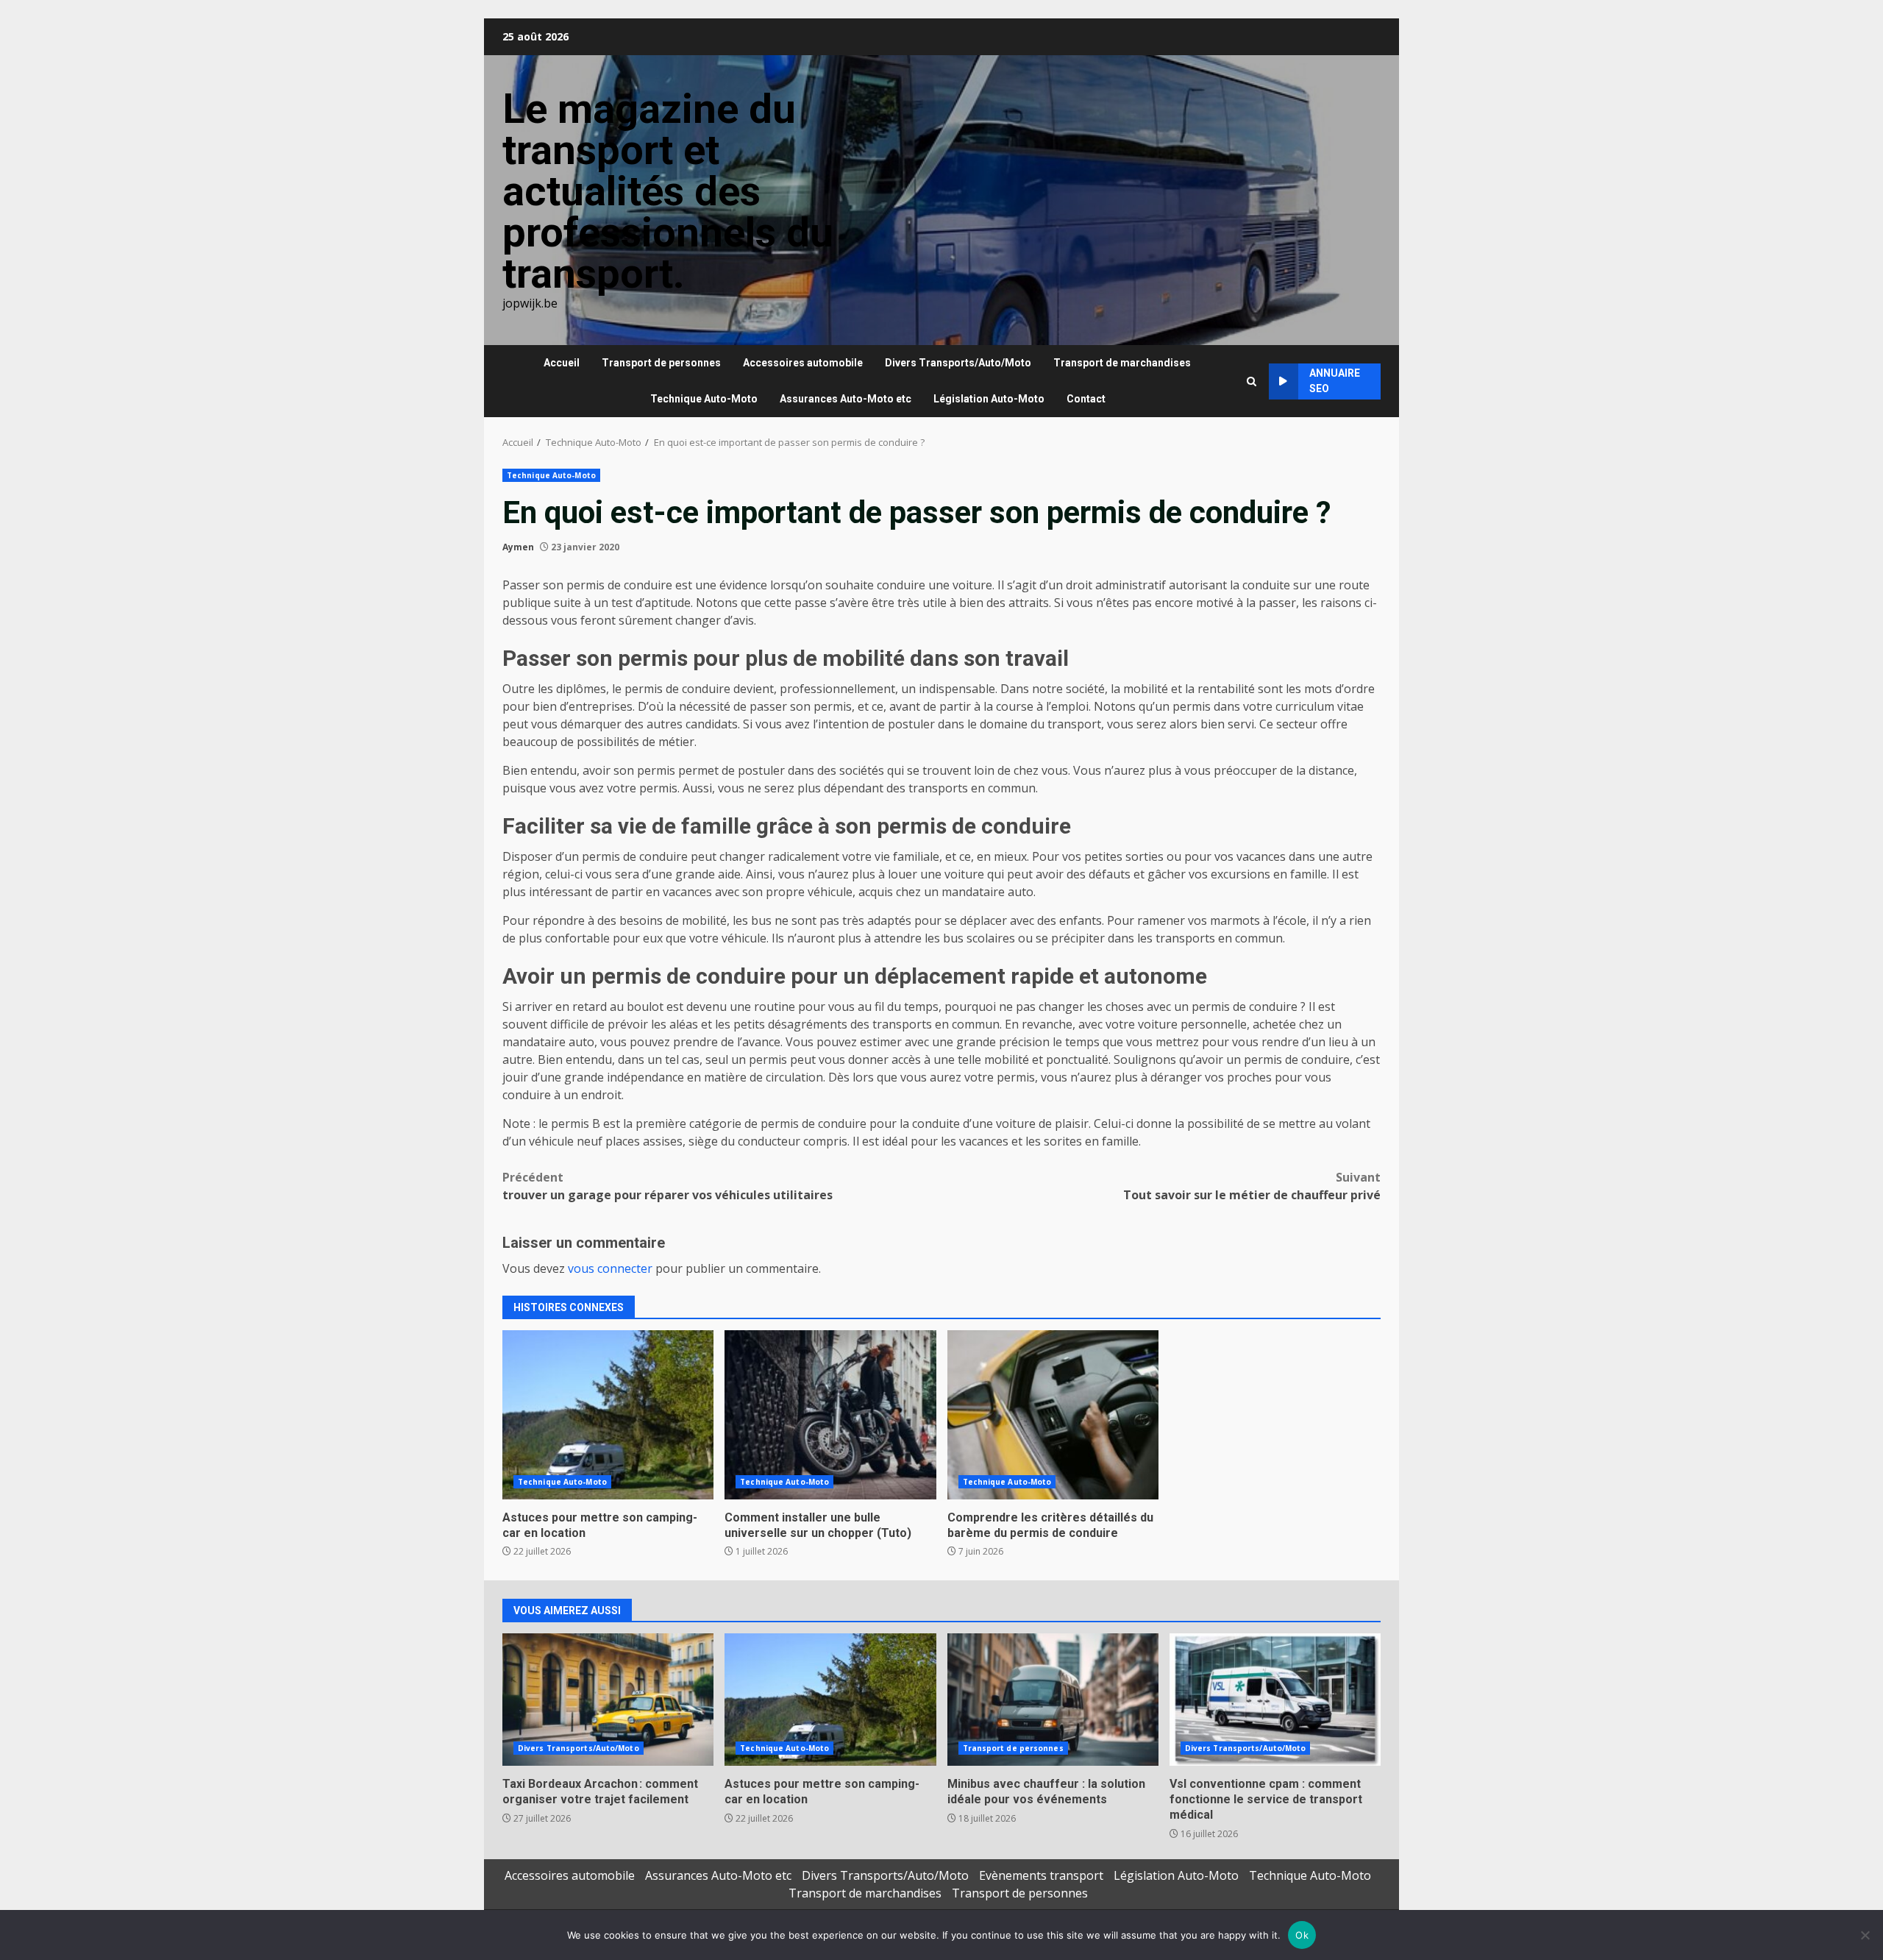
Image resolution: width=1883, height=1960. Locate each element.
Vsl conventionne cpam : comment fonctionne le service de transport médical (1275, 1700)
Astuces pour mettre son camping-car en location (608, 1415)
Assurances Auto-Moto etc (846, 399)
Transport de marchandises (1122, 363)
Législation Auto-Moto (989, 399)
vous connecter (610, 1268)
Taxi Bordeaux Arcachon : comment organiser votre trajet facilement (608, 1700)
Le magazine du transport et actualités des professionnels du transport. (668, 191)
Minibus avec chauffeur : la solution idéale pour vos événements (1053, 1700)
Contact (1086, 399)
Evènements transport (1041, 1875)
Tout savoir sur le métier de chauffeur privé (1252, 1186)
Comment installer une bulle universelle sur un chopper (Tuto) (830, 1415)
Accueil (562, 363)
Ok (1302, 1935)
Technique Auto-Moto (704, 399)
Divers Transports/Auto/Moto (958, 363)
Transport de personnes (661, 363)
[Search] (1252, 381)
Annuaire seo (1335, 381)
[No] (1865, 1935)
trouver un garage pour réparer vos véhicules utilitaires (668, 1186)
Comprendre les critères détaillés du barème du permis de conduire (1053, 1415)
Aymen (518, 547)
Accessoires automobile (803, 363)
